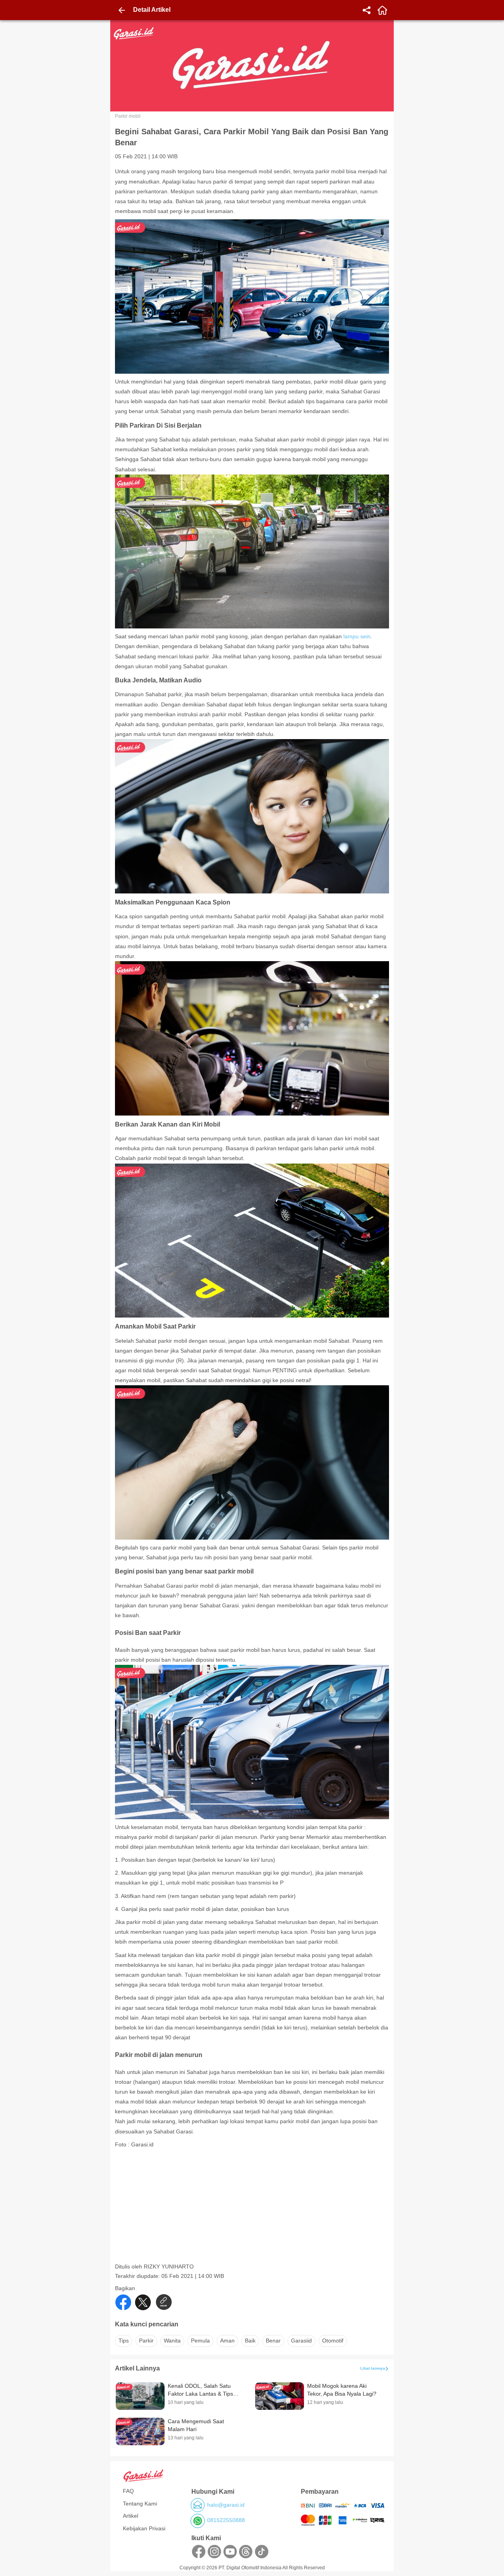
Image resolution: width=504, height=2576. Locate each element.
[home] (382, 10)
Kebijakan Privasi (144, 2528)
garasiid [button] (301, 2341)
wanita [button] (172, 2341)
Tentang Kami (140, 2504)
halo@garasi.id (226, 2505)
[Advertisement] (253, 2208)
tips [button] (124, 2341)
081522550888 (226, 2520)
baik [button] (250, 2341)
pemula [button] (200, 2341)
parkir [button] (146, 2341)
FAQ (128, 2491)
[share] (367, 10)
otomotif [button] (333, 2341)
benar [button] (273, 2341)
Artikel (131, 2516)
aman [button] (227, 2341)
